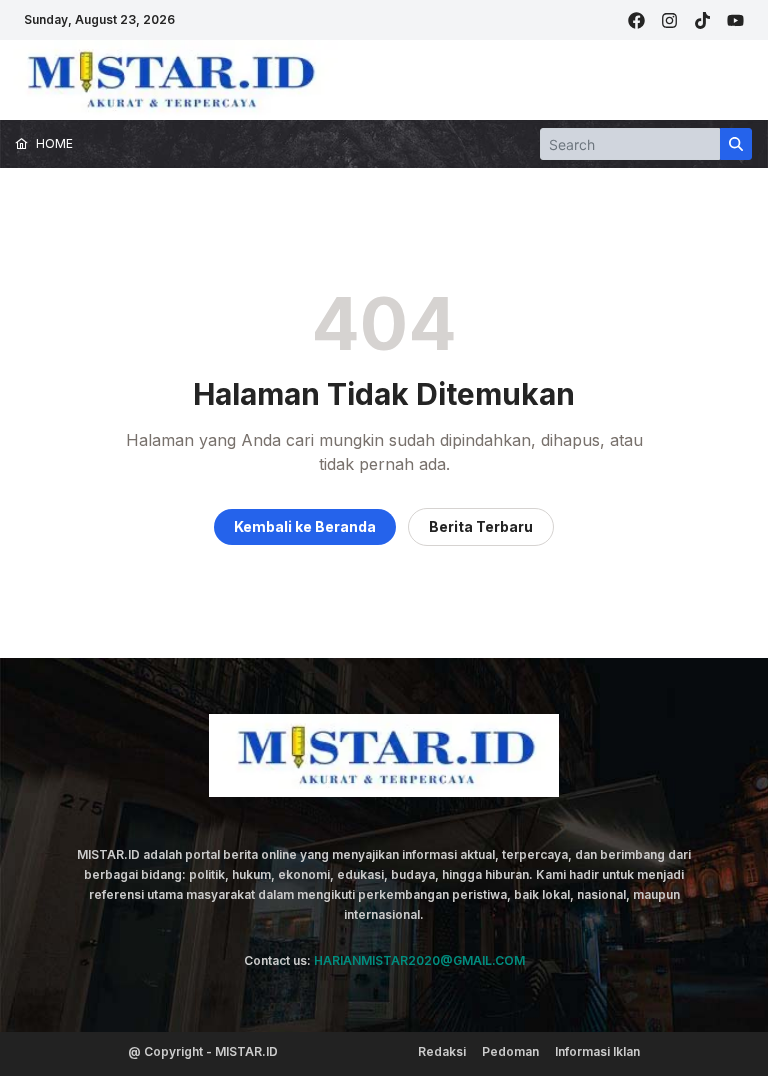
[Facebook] (636, 20)
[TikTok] (702, 20)
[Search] (736, 144)
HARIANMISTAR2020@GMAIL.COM (419, 960)
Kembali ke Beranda (305, 526)
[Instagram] (669, 20)
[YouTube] (735, 20)
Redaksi (442, 1051)
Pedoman (510, 1051)
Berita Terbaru (481, 526)
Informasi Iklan (597, 1051)
